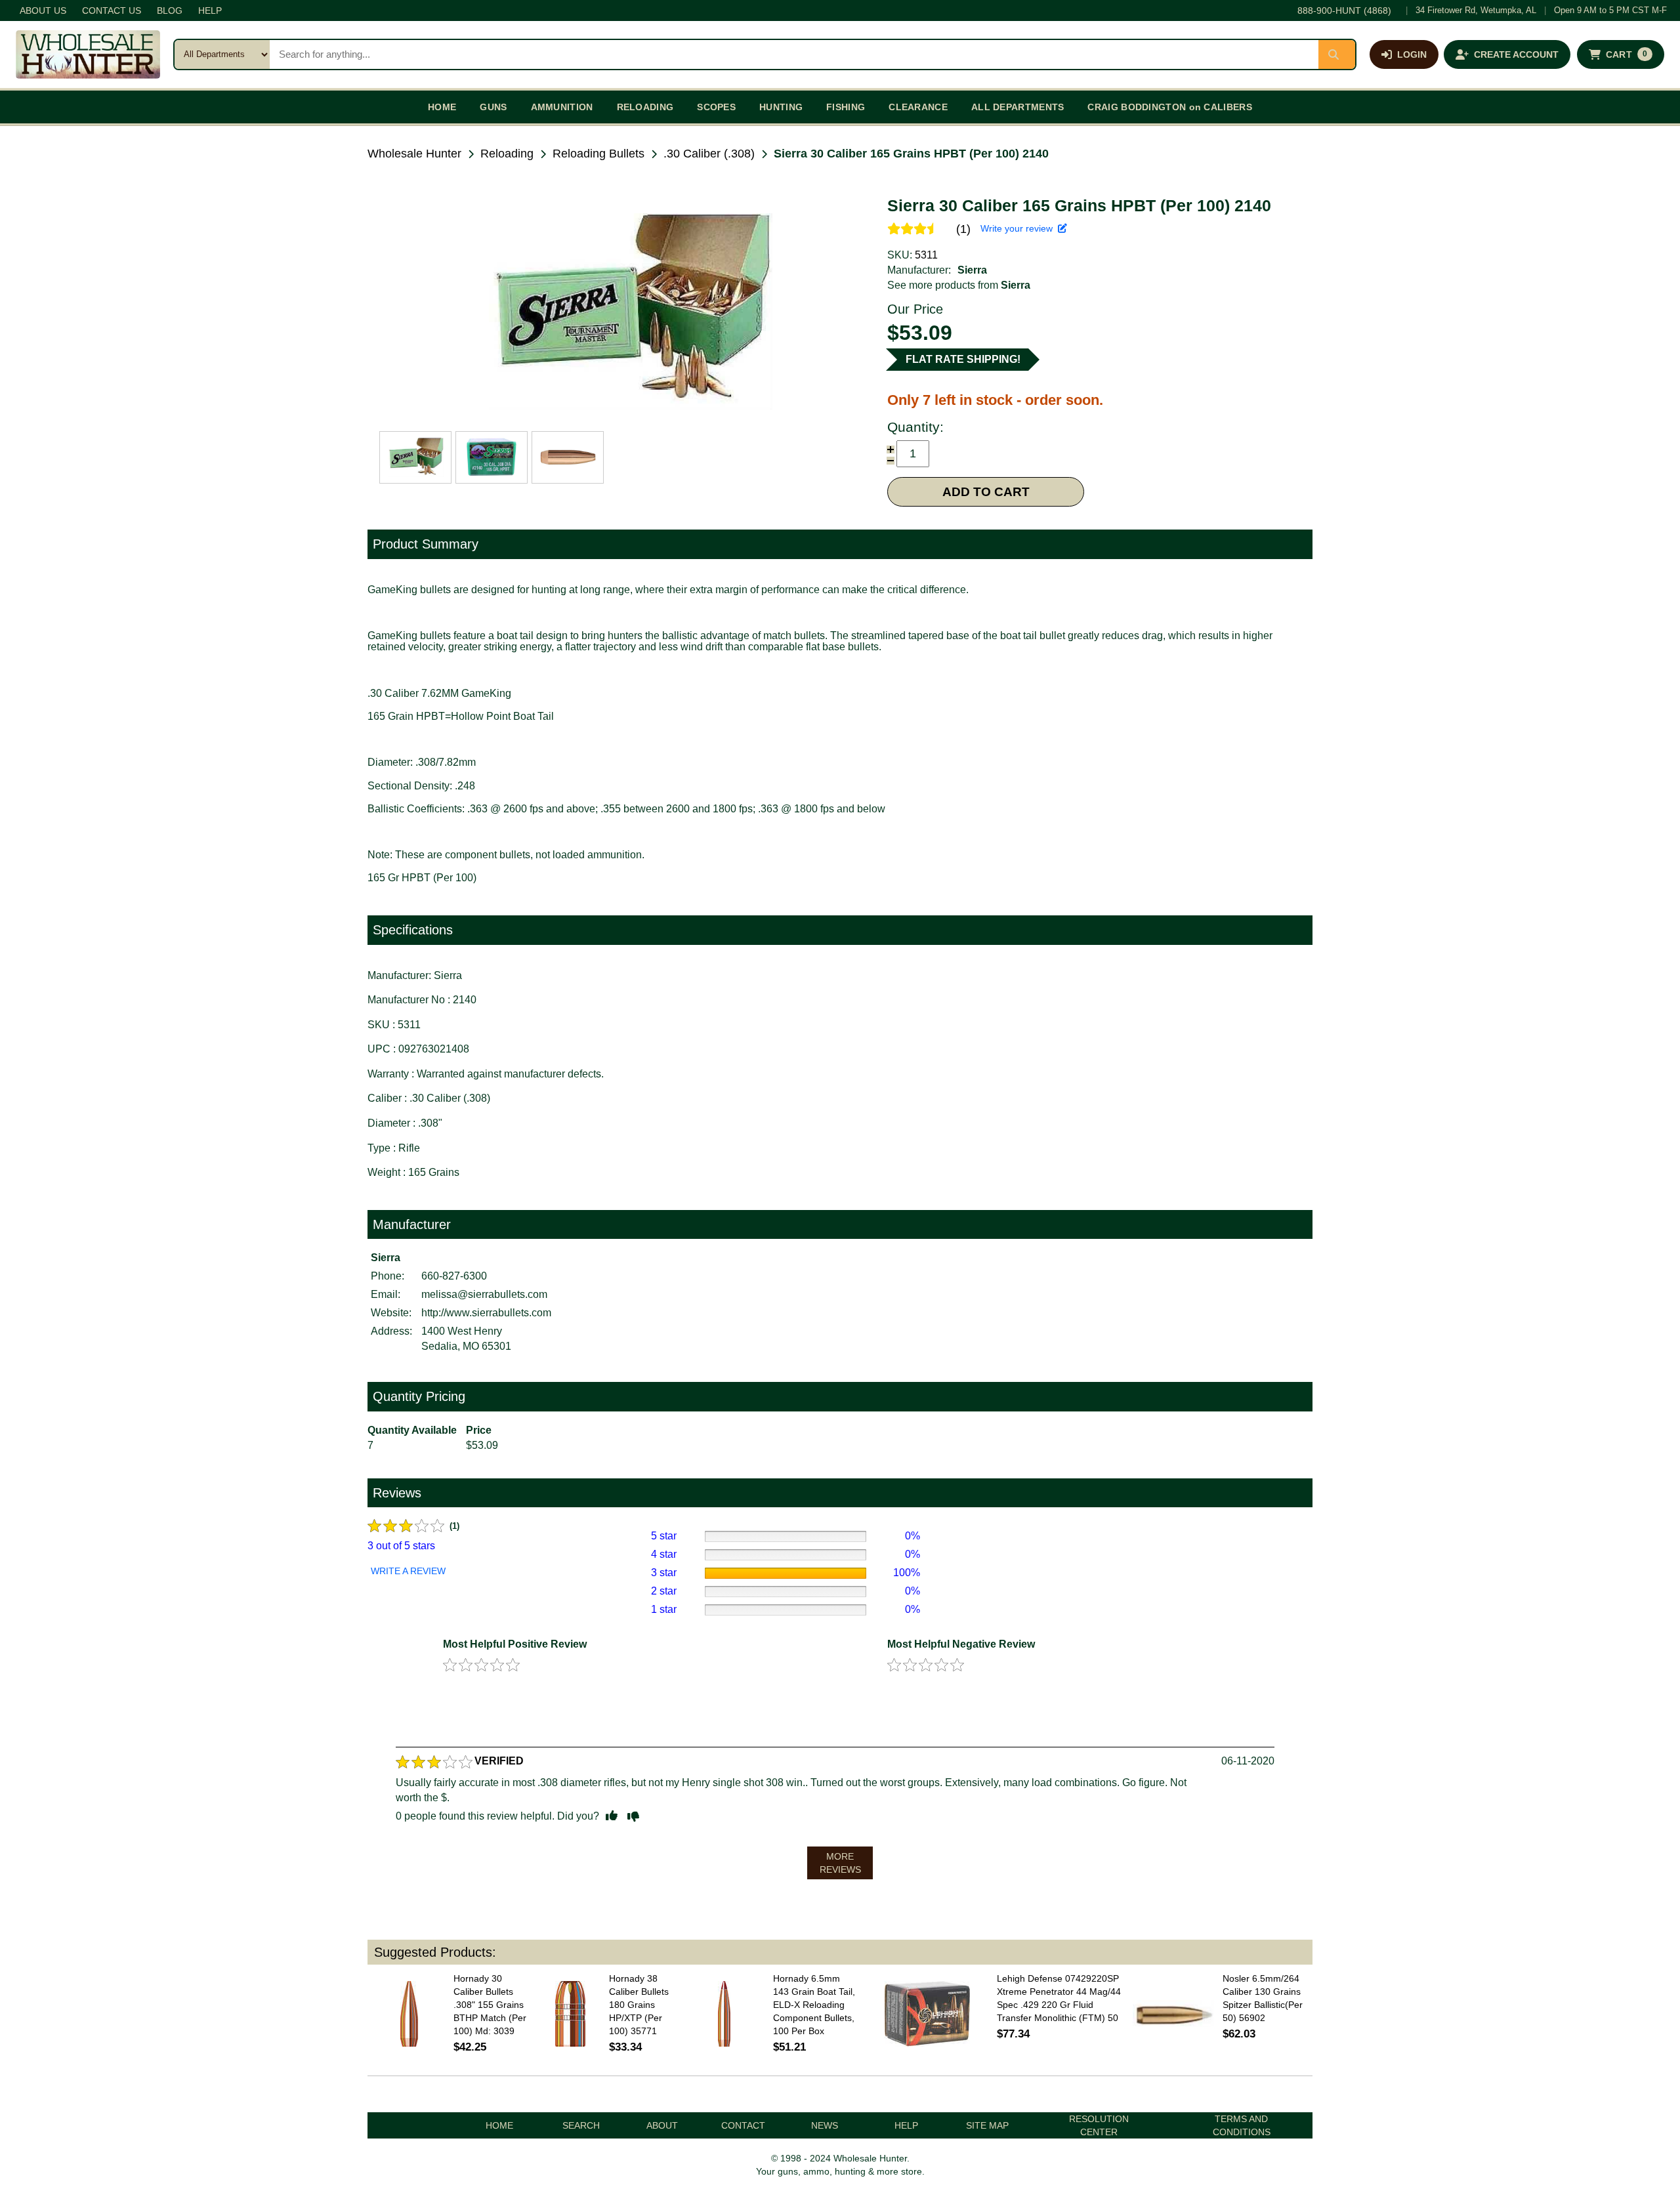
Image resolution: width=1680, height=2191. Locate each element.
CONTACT (743, 2125)
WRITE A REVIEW (408, 1571)
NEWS (825, 2125)
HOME (442, 107)
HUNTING (781, 107)
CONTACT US (112, 10)
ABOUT (662, 2125)
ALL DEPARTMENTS (1018, 107)
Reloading (507, 154)
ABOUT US (43, 10)
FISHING (846, 107)
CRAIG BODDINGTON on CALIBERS (1169, 107)
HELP (210, 10)
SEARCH (581, 2125)
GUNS (493, 107)
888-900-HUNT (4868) (1344, 10)
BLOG (170, 10)
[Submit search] (1337, 54)
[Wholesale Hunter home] (88, 54)
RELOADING (645, 107)
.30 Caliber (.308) (709, 154)
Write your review (1019, 228)
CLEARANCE (918, 107)
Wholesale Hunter (414, 154)
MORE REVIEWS (840, 1863)
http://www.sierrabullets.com (486, 1313)
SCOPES (716, 107)
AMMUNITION (562, 107)
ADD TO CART (986, 492)
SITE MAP (987, 2125)
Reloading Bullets (598, 154)
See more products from (959, 285)
